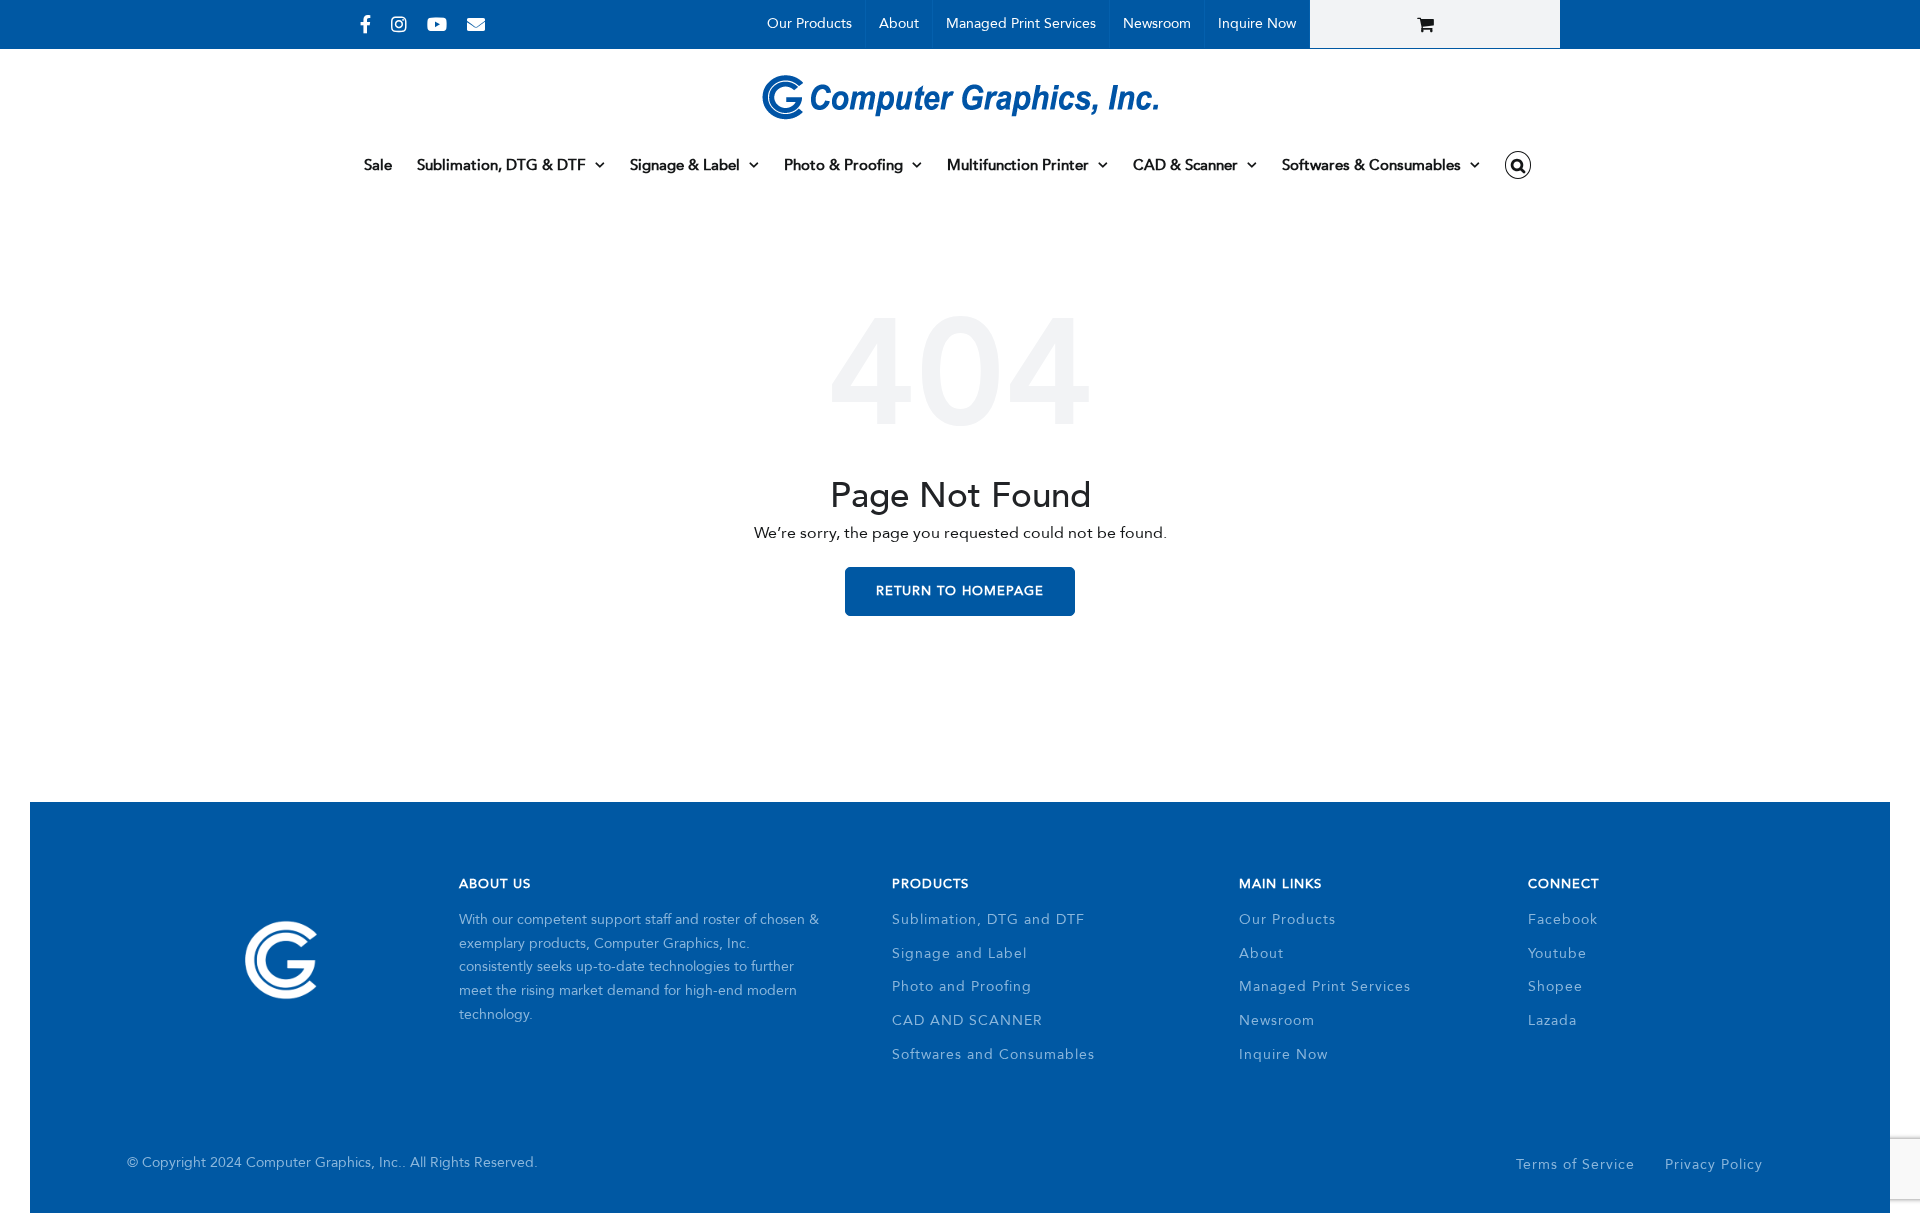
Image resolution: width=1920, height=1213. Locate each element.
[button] (1518, 165)
